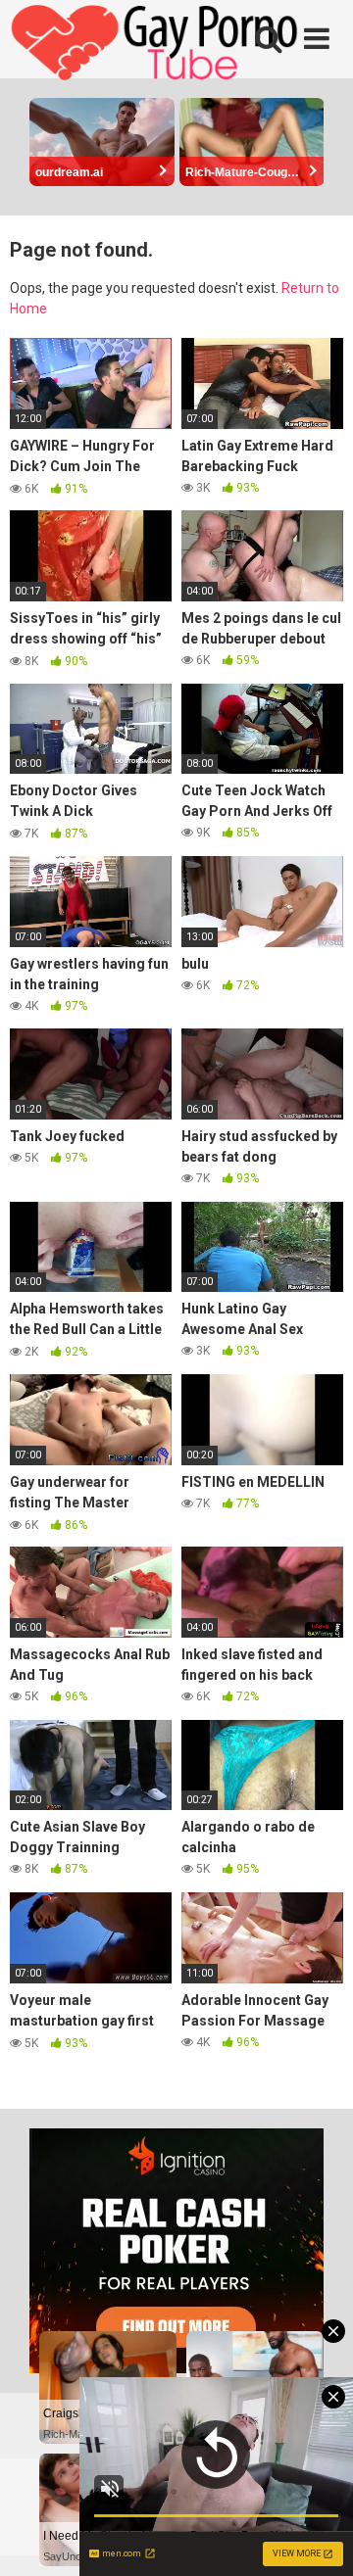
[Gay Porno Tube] (157, 45)
